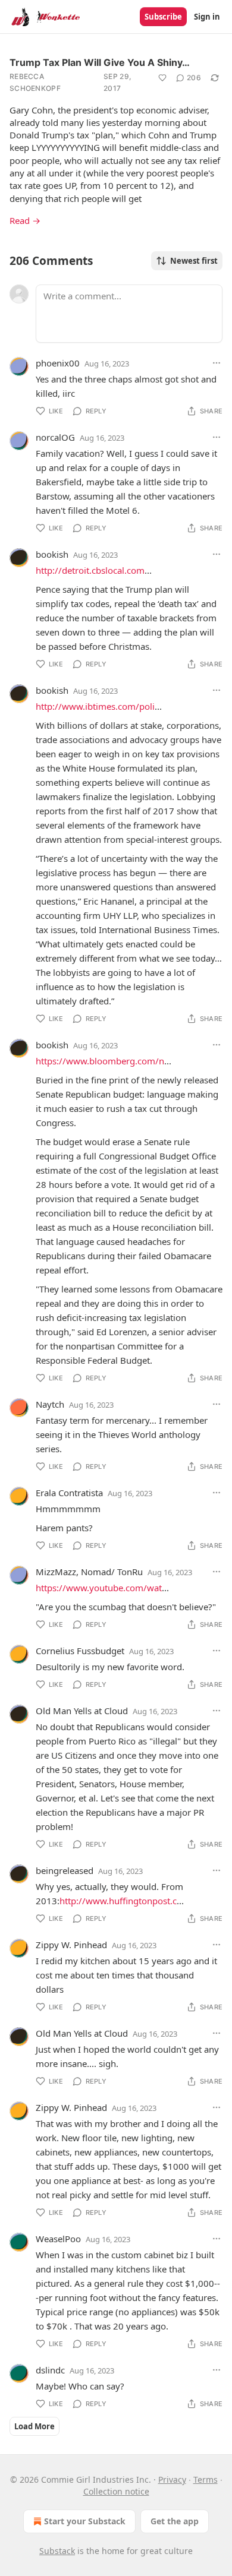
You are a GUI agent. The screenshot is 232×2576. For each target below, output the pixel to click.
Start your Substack (85, 2521)
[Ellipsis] (217, 363)
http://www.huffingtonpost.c (118, 1901)
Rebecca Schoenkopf (35, 82)
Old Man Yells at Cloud (82, 1711)
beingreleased (65, 1870)
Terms (206, 2479)
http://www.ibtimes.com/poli (95, 706)
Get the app (175, 2521)
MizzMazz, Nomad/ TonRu (89, 1572)
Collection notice (116, 2491)
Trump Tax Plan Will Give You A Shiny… (100, 62)
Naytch (50, 1404)
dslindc (50, 2370)
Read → (25, 220)
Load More (35, 2426)
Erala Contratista (69, 1493)
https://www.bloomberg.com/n (100, 1061)
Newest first (194, 261)
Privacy (172, 2479)
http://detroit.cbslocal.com (90, 570)
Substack (57, 2551)
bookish (52, 554)
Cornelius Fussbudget (80, 1651)
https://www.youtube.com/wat (99, 1588)
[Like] (162, 78)
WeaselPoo (58, 2239)
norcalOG (55, 437)
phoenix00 (58, 363)
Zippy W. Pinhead (71, 1945)
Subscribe (163, 17)
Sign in (207, 17)
